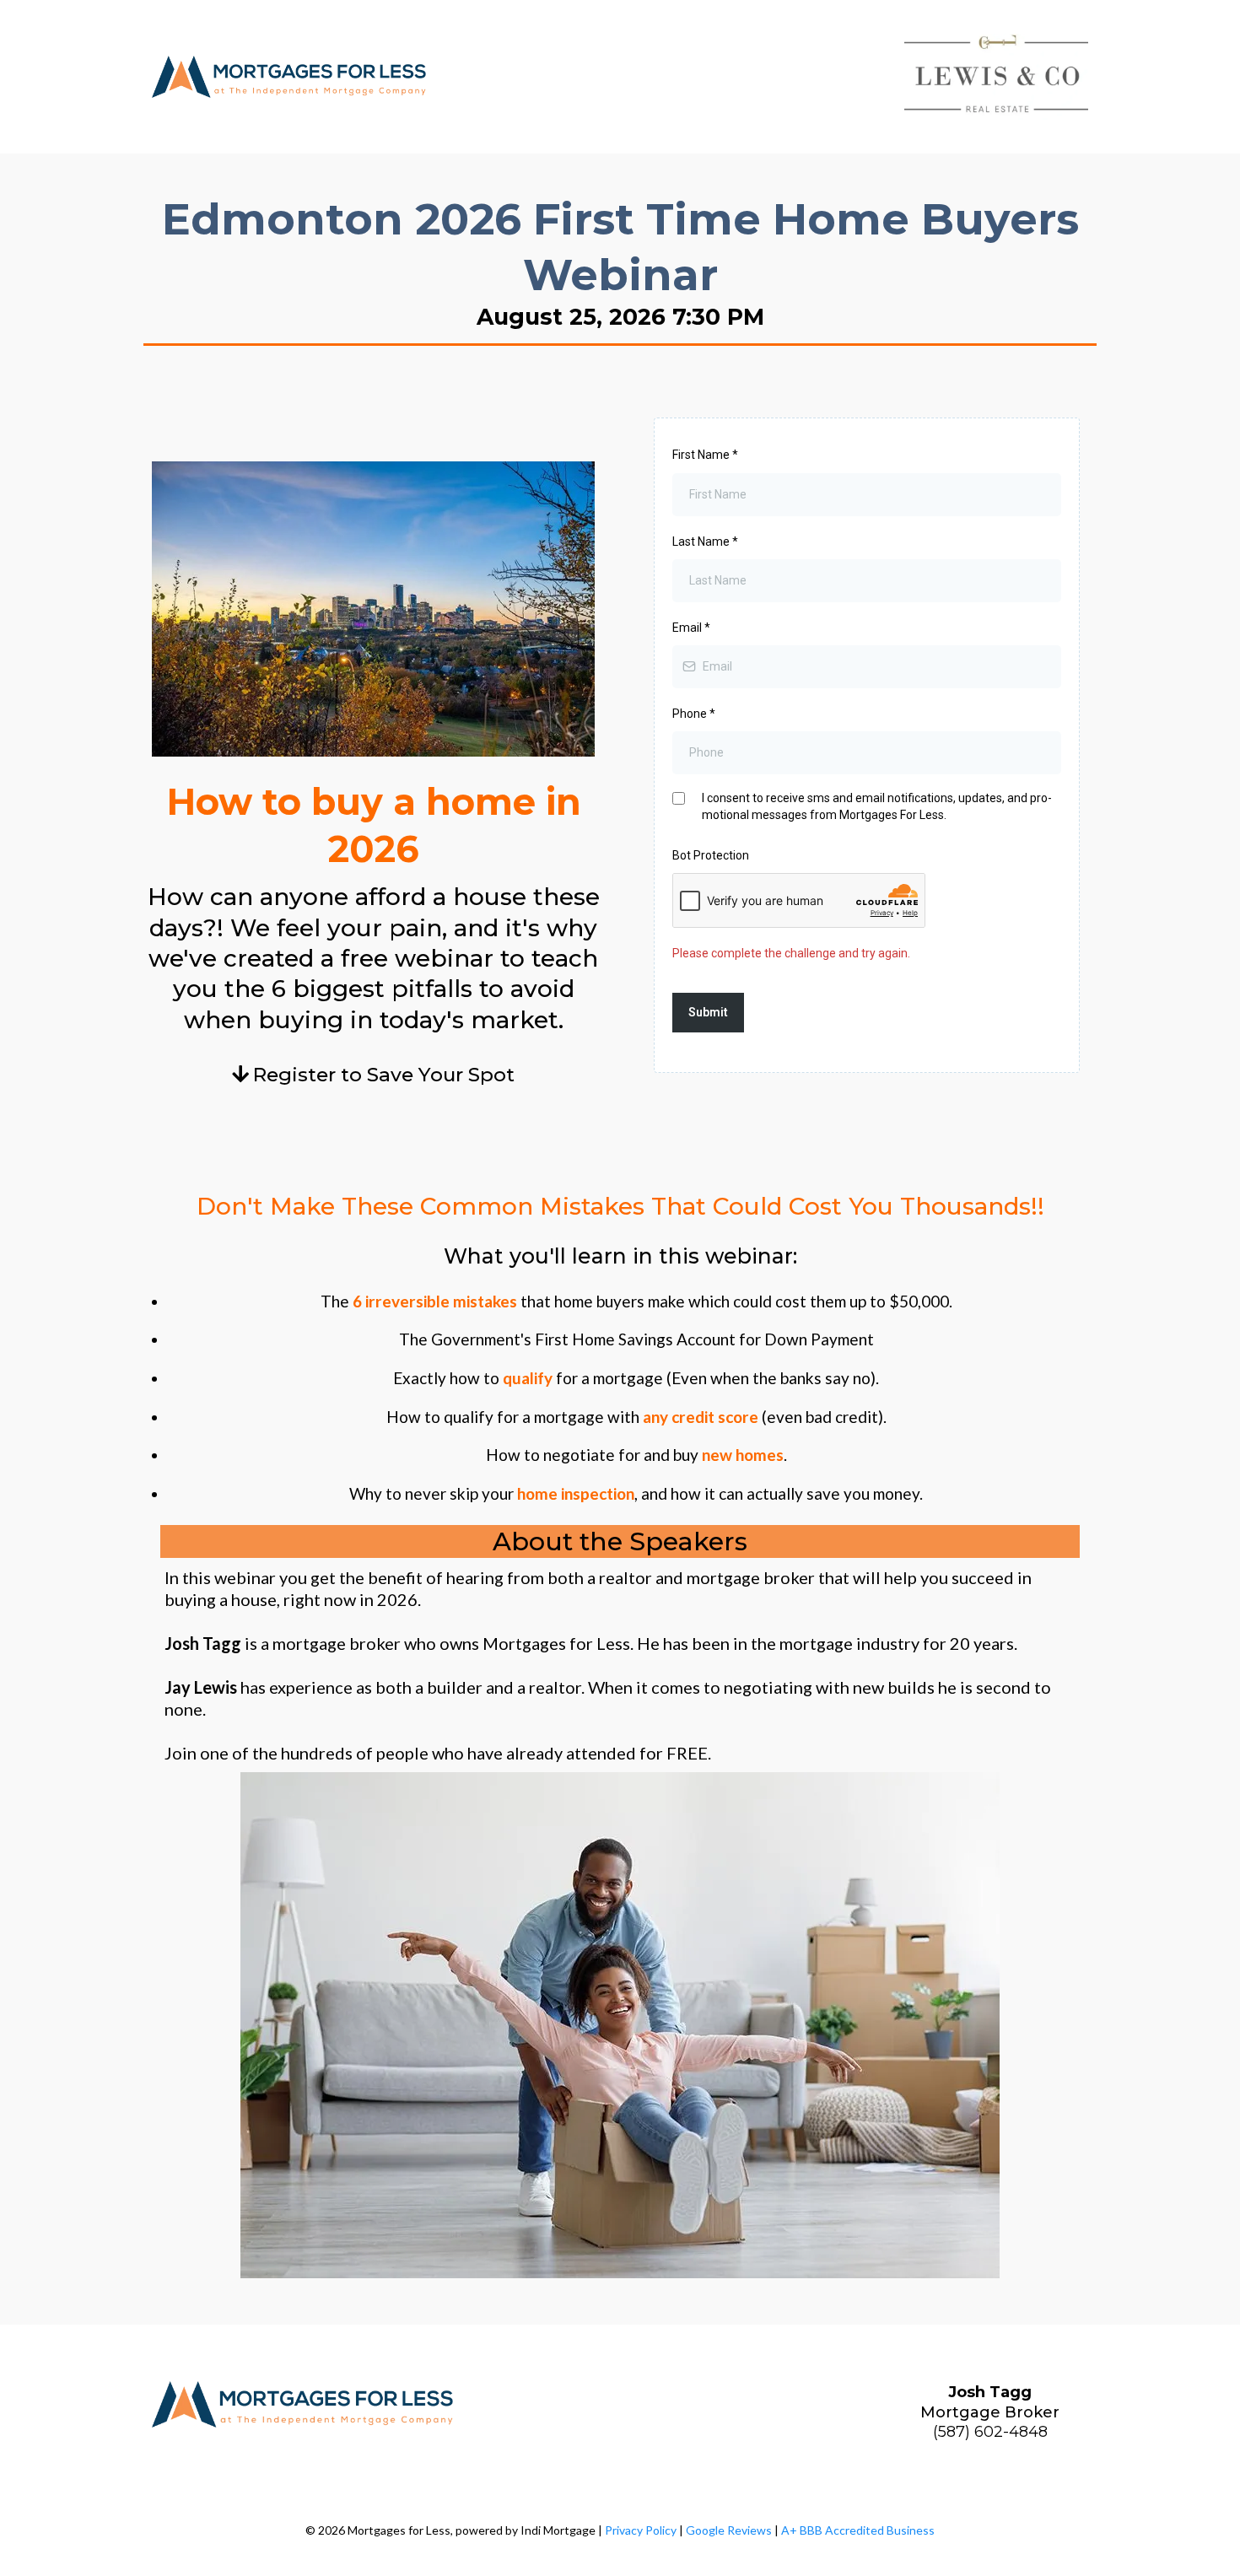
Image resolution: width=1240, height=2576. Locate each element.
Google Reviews (729, 2530)
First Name (705, 455)
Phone (694, 714)
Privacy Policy (641, 2530)
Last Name (705, 542)
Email (691, 628)
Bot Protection (711, 855)
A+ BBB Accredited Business (858, 2530)
